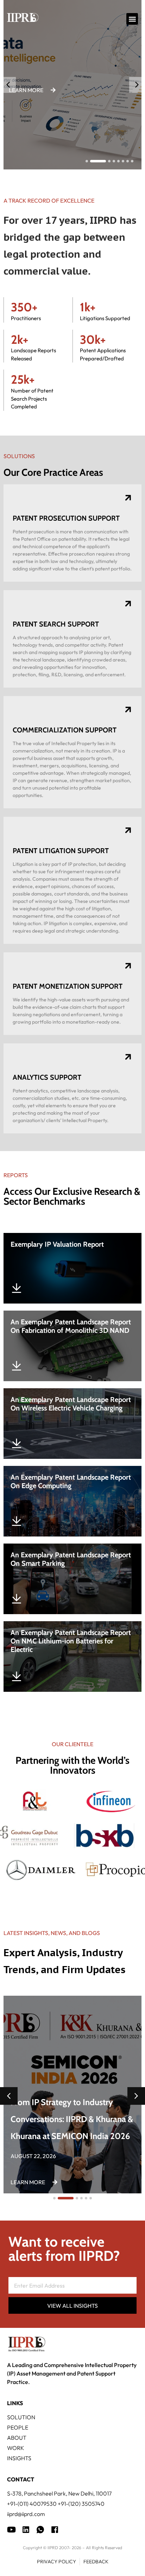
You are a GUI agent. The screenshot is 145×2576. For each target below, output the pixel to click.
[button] (132, 19)
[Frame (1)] (26, 2530)
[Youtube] (11, 2530)
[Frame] (40, 2530)
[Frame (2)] (55, 2530)
